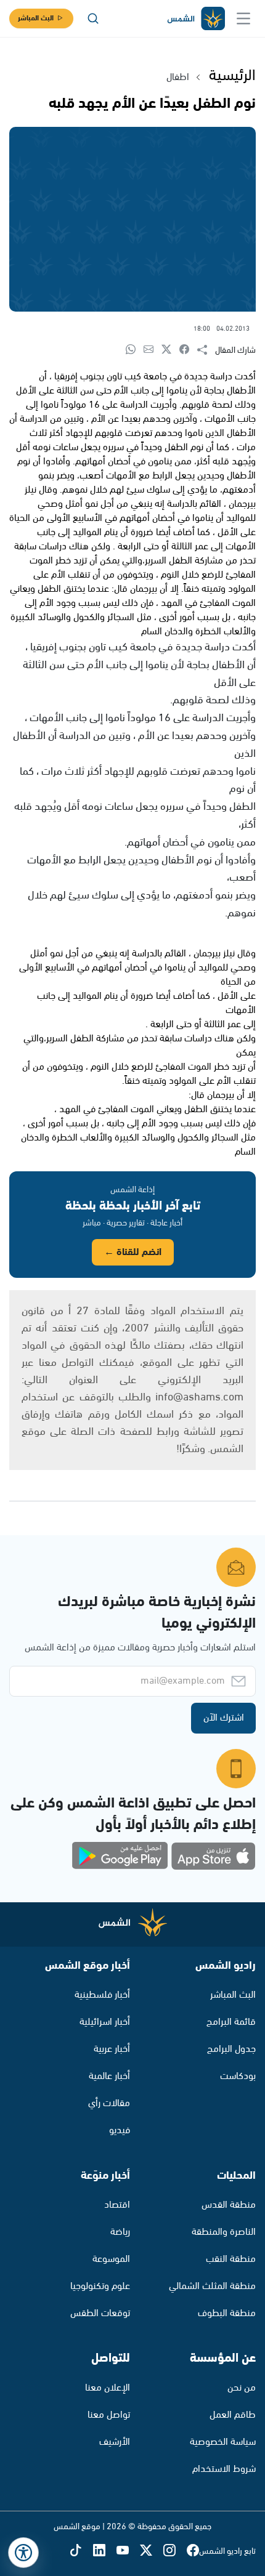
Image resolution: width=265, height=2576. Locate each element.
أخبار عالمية (109, 2076)
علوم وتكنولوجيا (100, 2286)
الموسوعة (111, 2259)
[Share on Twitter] (170, 350)
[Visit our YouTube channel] (128, 2551)
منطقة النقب (231, 2259)
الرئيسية (232, 76)
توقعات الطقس (100, 2313)
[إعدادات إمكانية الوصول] (23, 2553)
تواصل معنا (109, 2415)
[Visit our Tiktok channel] (81, 2551)
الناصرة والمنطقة (224, 2232)
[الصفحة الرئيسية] (195, 19)
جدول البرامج (231, 2049)
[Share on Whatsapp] (135, 350)
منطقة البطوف (227, 2313)
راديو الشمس (226, 1966)
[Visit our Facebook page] (193, 2551)
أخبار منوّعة (105, 2176)
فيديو (120, 2130)
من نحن (242, 2388)
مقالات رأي (109, 2103)
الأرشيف (115, 2442)
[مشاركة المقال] (206, 350)
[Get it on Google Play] (120, 1856)
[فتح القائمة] (243, 18)
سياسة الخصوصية (223, 2442)
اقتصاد (117, 2205)
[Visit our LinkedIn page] (105, 2551)
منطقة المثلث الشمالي (212, 2286)
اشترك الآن (224, 1718)
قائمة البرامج (231, 2022)
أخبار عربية (112, 2049)
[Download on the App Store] (213, 1856)
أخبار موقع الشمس (88, 1966)
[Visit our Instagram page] (175, 2551)
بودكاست (238, 2076)
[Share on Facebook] (188, 350)
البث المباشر (36, 18)
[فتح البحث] (93, 18)
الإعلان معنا (108, 2388)
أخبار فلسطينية (102, 1995)
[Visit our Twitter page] (152, 2551)
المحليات (236, 2176)
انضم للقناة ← (133, 1252)
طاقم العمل (233, 2415)
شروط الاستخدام (224, 2469)
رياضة (120, 2232)
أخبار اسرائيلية (105, 2022)
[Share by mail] (153, 350)
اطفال (178, 77)
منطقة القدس (229, 2205)
